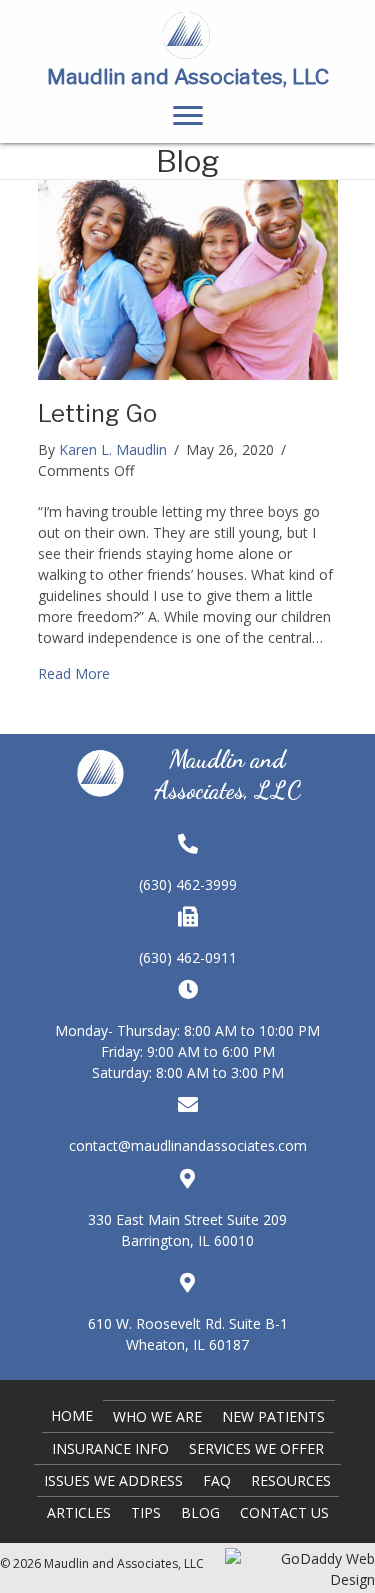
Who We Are (157, 1416)
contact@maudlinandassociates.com (188, 1145)
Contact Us (284, 1512)
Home (72, 1415)
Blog (200, 1512)
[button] (188, 116)
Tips (146, 1512)
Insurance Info (110, 1448)
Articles (79, 1512)
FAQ (217, 1480)
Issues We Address (113, 1480)
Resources (291, 1480)
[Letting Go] (188, 278)
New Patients (273, 1416)
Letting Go (97, 413)
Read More (74, 673)
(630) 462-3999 (188, 884)
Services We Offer (256, 1448)
